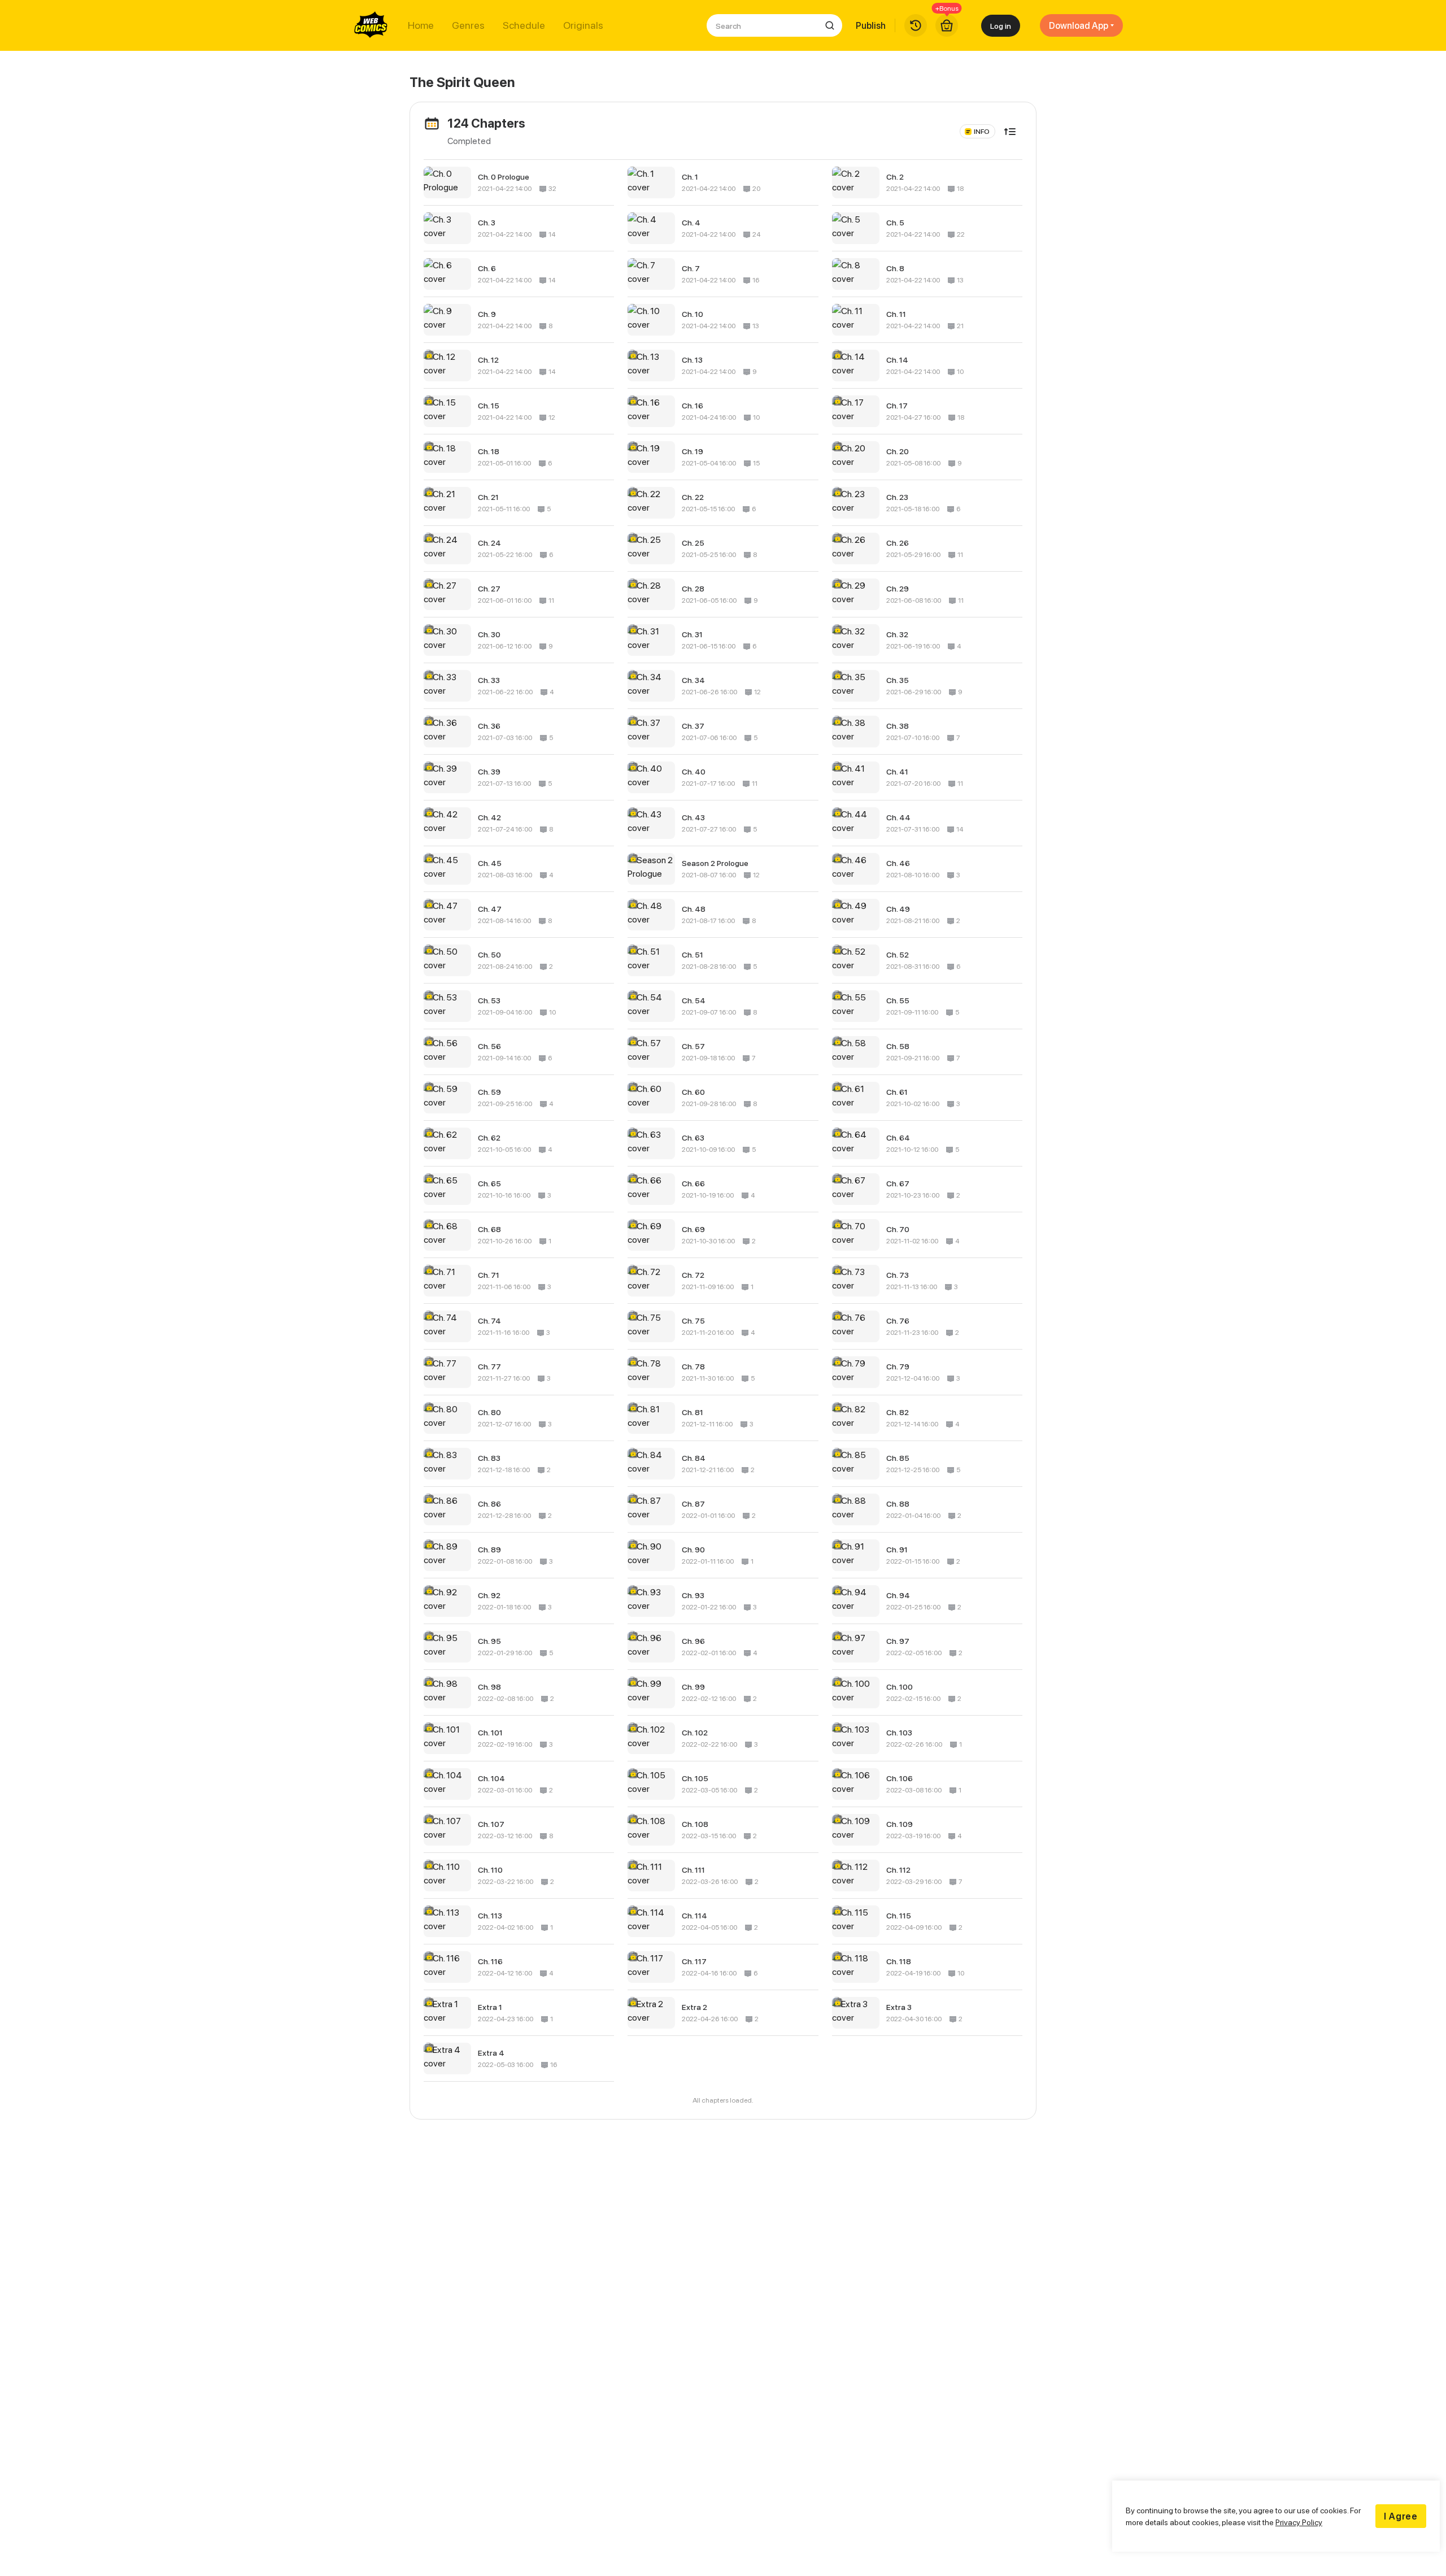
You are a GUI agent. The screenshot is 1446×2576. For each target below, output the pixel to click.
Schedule (524, 25)
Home (421, 25)
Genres (468, 25)
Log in (1001, 26)
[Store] (947, 25)
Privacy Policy (1299, 2522)
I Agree (1401, 2516)
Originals (583, 25)
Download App (1079, 25)
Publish (871, 25)
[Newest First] (1010, 132)
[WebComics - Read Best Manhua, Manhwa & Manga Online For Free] (371, 25)
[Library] (916, 25)
